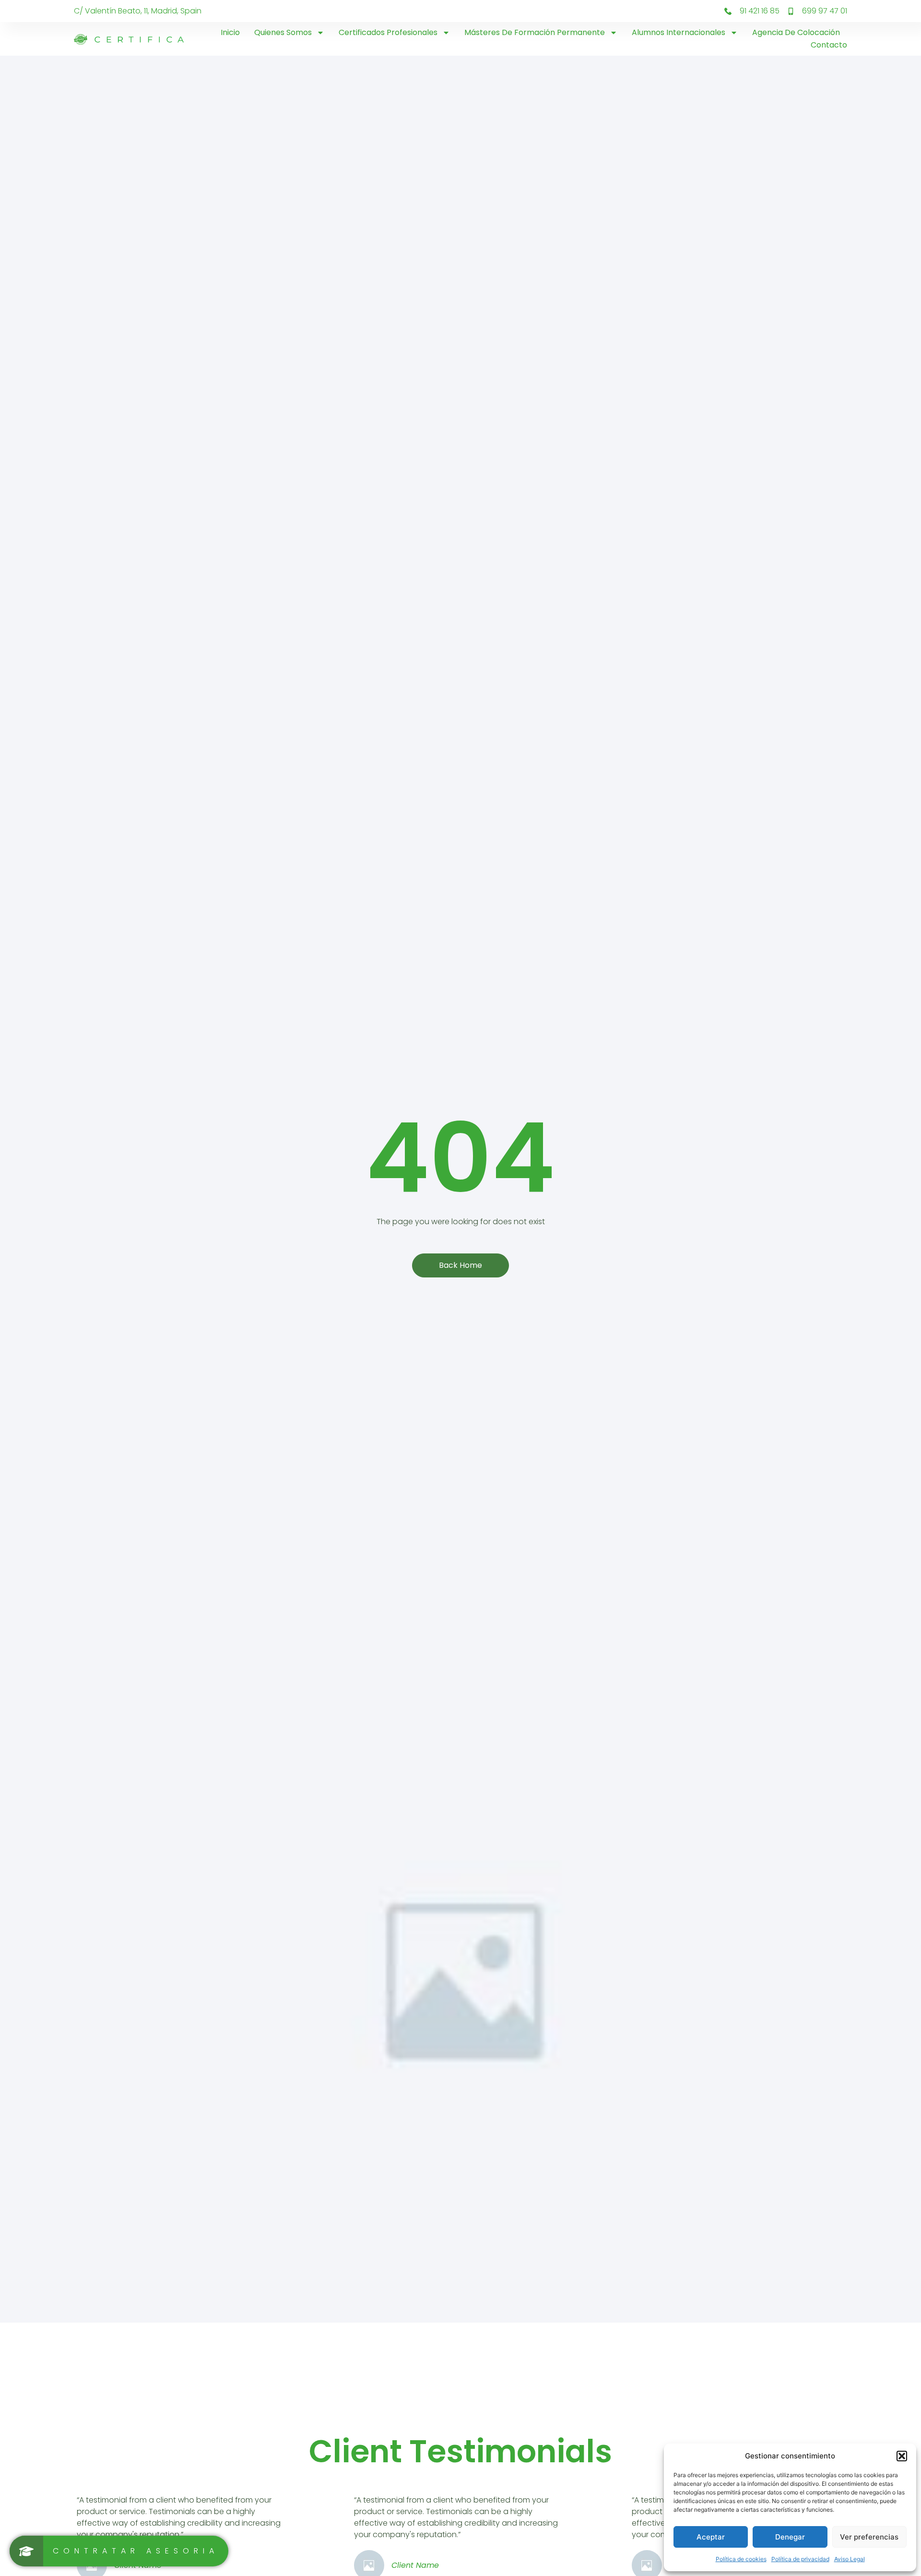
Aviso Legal (850, 2559)
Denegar (790, 2537)
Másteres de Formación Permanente (535, 32)
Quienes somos (283, 32)
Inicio (230, 32)
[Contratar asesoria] (119, 2551)
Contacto (829, 45)
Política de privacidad (800, 2559)
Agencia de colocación (796, 32)
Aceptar (711, 2537)
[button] (902, 2456)
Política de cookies (741, 2559)
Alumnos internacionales (679, 32)
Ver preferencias (869, 2537)
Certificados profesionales (388, 32)
